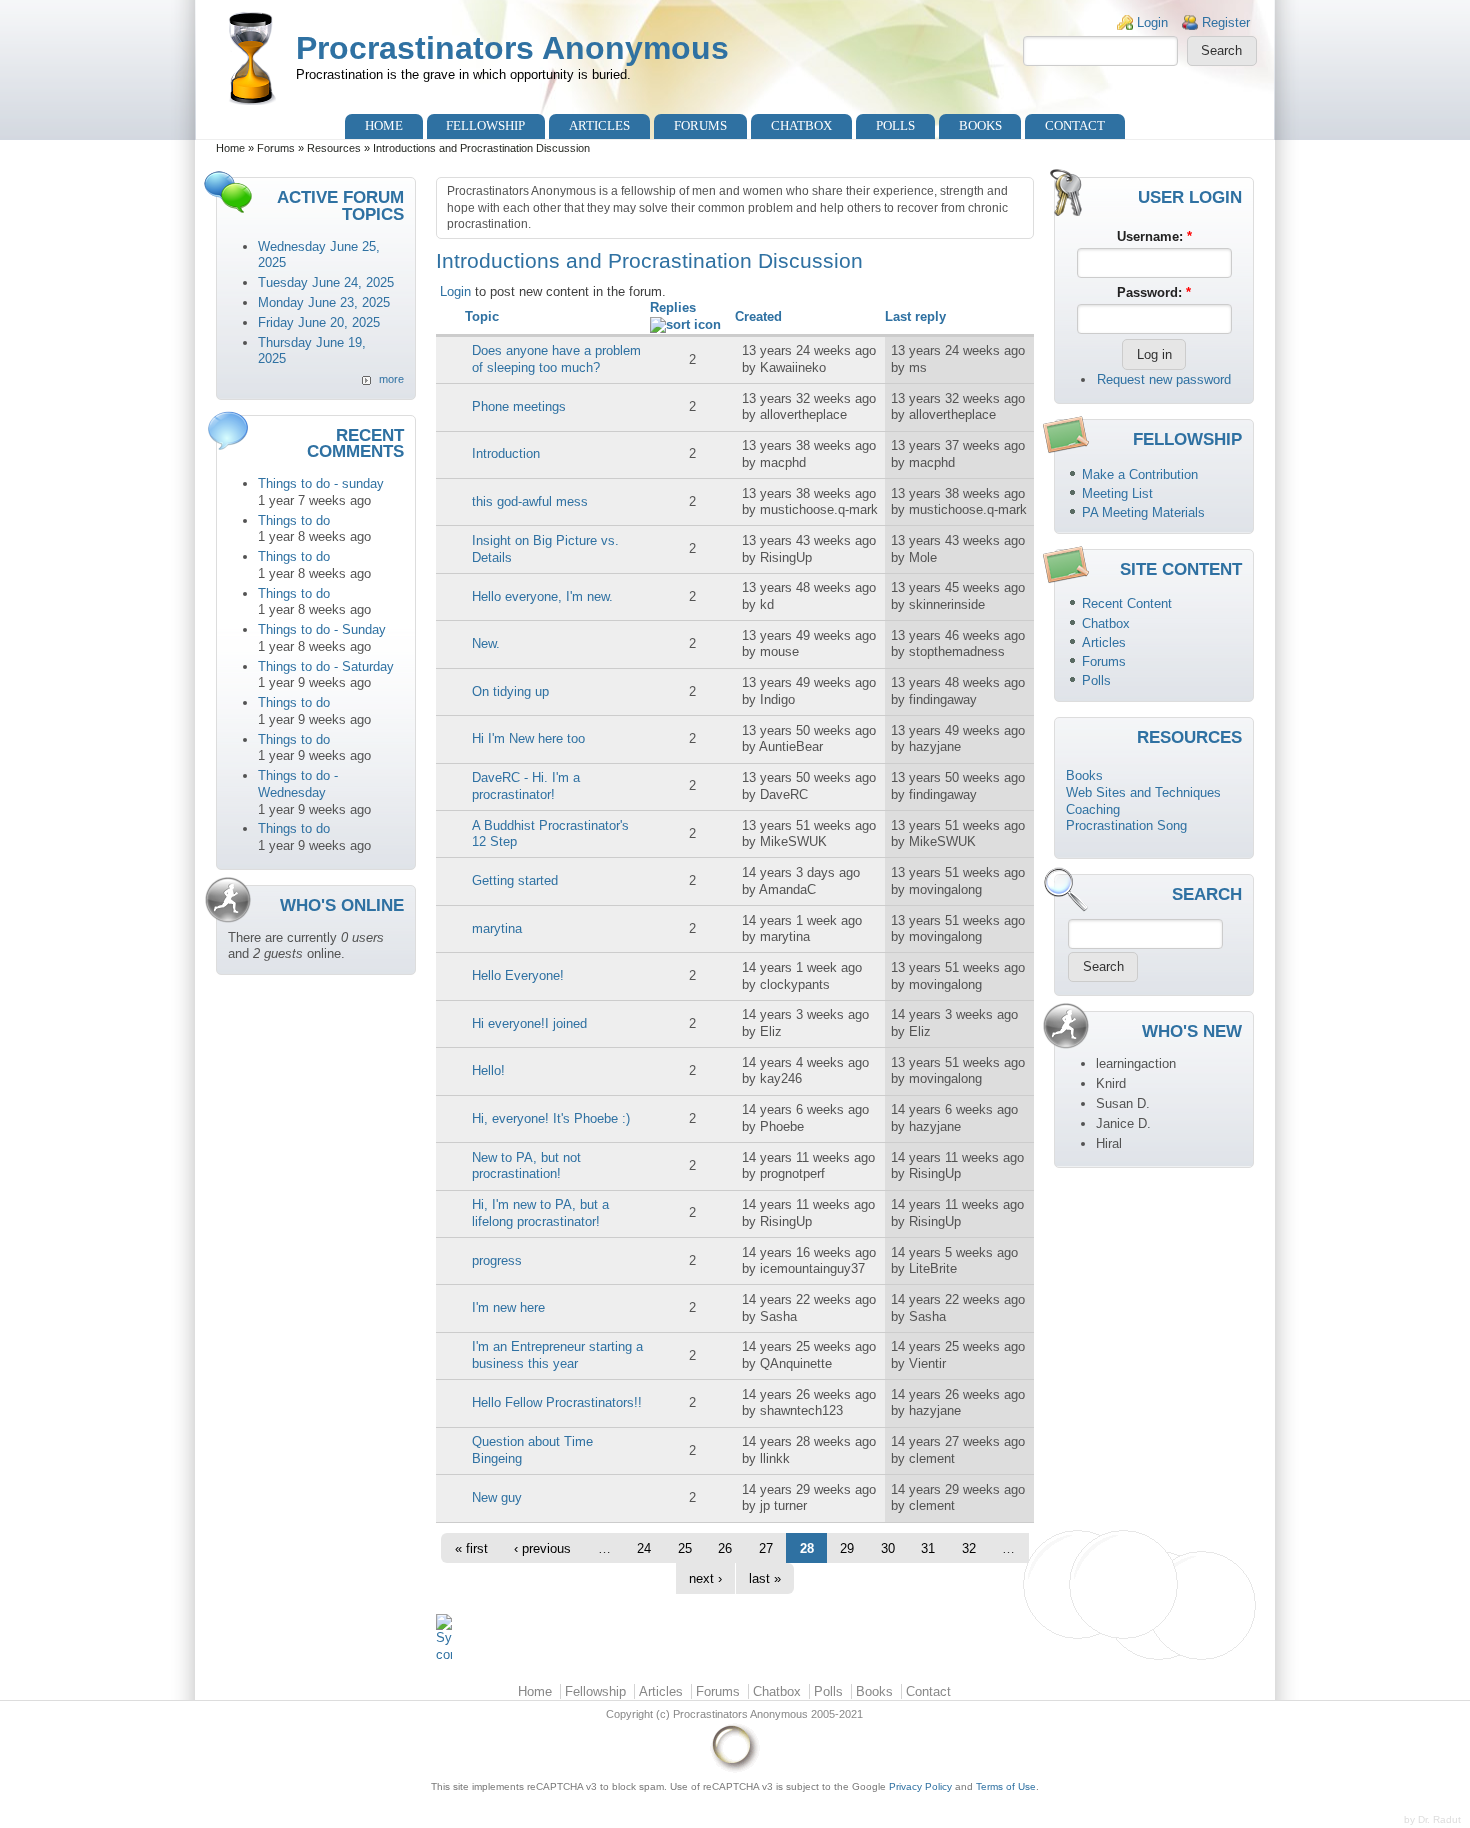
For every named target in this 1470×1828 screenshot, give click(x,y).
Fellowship (485, 125)
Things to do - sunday (321, 483)
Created (758, 316)
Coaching (1093, 809)
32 (969, 1548)
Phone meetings (519, 406)
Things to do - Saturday (326, 666)
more (391, 379)
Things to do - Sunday (322, 629)
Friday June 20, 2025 (319, 322)
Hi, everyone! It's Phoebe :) (551, 1118)
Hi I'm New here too (528, 738)
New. (486, 643)
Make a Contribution (1140, 474)
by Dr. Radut (1432, 1819)
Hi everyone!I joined (529, 1023)
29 (847, 1548)
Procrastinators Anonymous (512, 48)
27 (766, 1548)
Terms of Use (1006, 1786)
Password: (1154, 292)
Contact (1075, 125)
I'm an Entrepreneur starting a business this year (557, 1355)
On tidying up (510, 691)
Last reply (915, 316)
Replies (673, 307)
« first (471, 1548)
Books (980, 125)
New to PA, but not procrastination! (526, 1166)
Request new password (1164, 379)
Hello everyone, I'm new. (542, 596)
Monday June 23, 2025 (324, 302)
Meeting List (1117, 493)
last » (765, 1578)
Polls (895, 125)
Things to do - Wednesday (298, 784)
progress (497, 1260)
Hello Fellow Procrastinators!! (557, 1402)
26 (725, 1548)
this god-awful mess (530, 501)
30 (888, 1548)
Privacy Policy (920, 1786)
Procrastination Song (1126, 825)
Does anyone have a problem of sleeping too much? (556, 359)
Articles (599, 125)
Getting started (515, 880)
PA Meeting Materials (1143, 512)
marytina (497, 928)
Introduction (506, 453)
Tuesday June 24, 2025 (326, 282)
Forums (700, 125)
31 (928, 1548)
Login (1152, 22)
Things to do (294, 520)
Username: (1154, 236)
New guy (497, 1497)
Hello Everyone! (518, 975)
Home (384, 125)
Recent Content (1127, 603)
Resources (334, 148)
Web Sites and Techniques (1143, 792)
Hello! (488, 1070)
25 (685, 1548)
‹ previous (542, 1548)
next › (705, 1578)
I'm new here (508, 1307)
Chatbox (801, 125)
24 (644, 1548)
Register (1226, 22)
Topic (482, 316)
